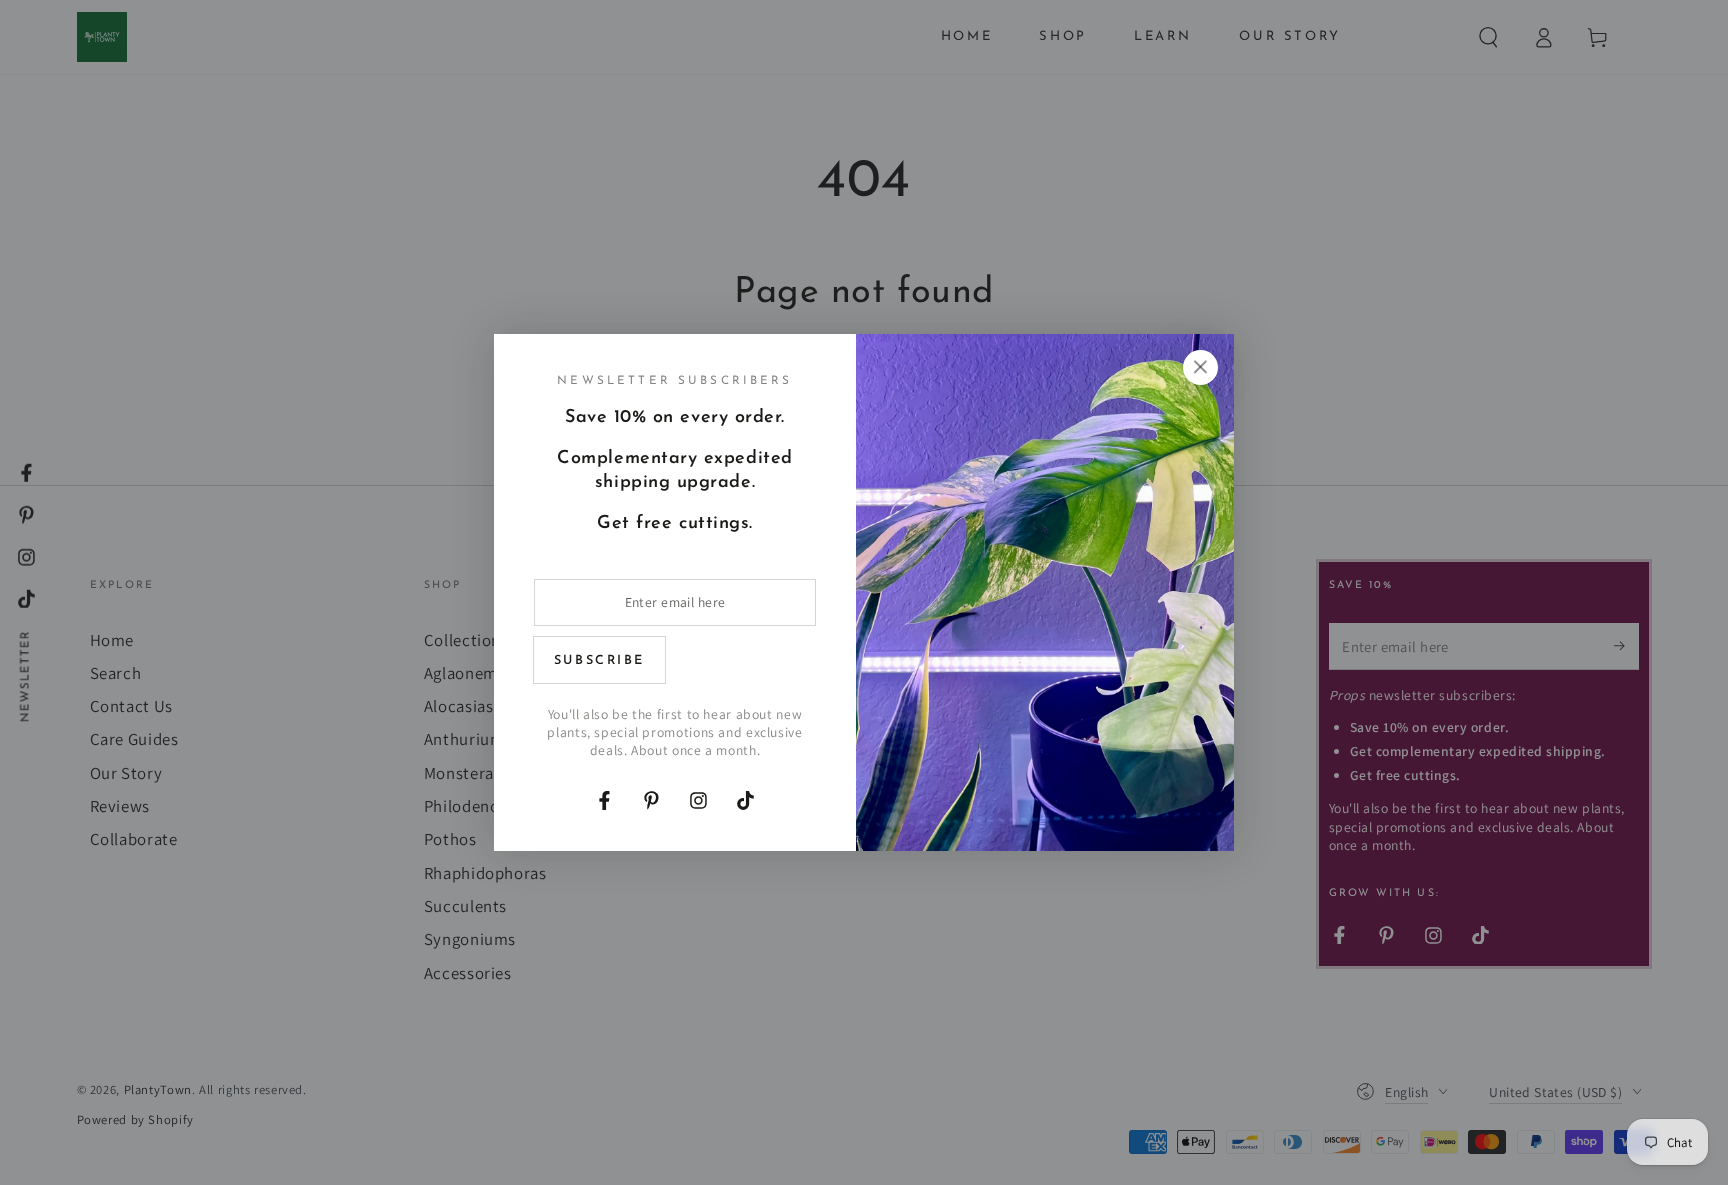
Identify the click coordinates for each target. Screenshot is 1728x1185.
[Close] (1200, 367)
